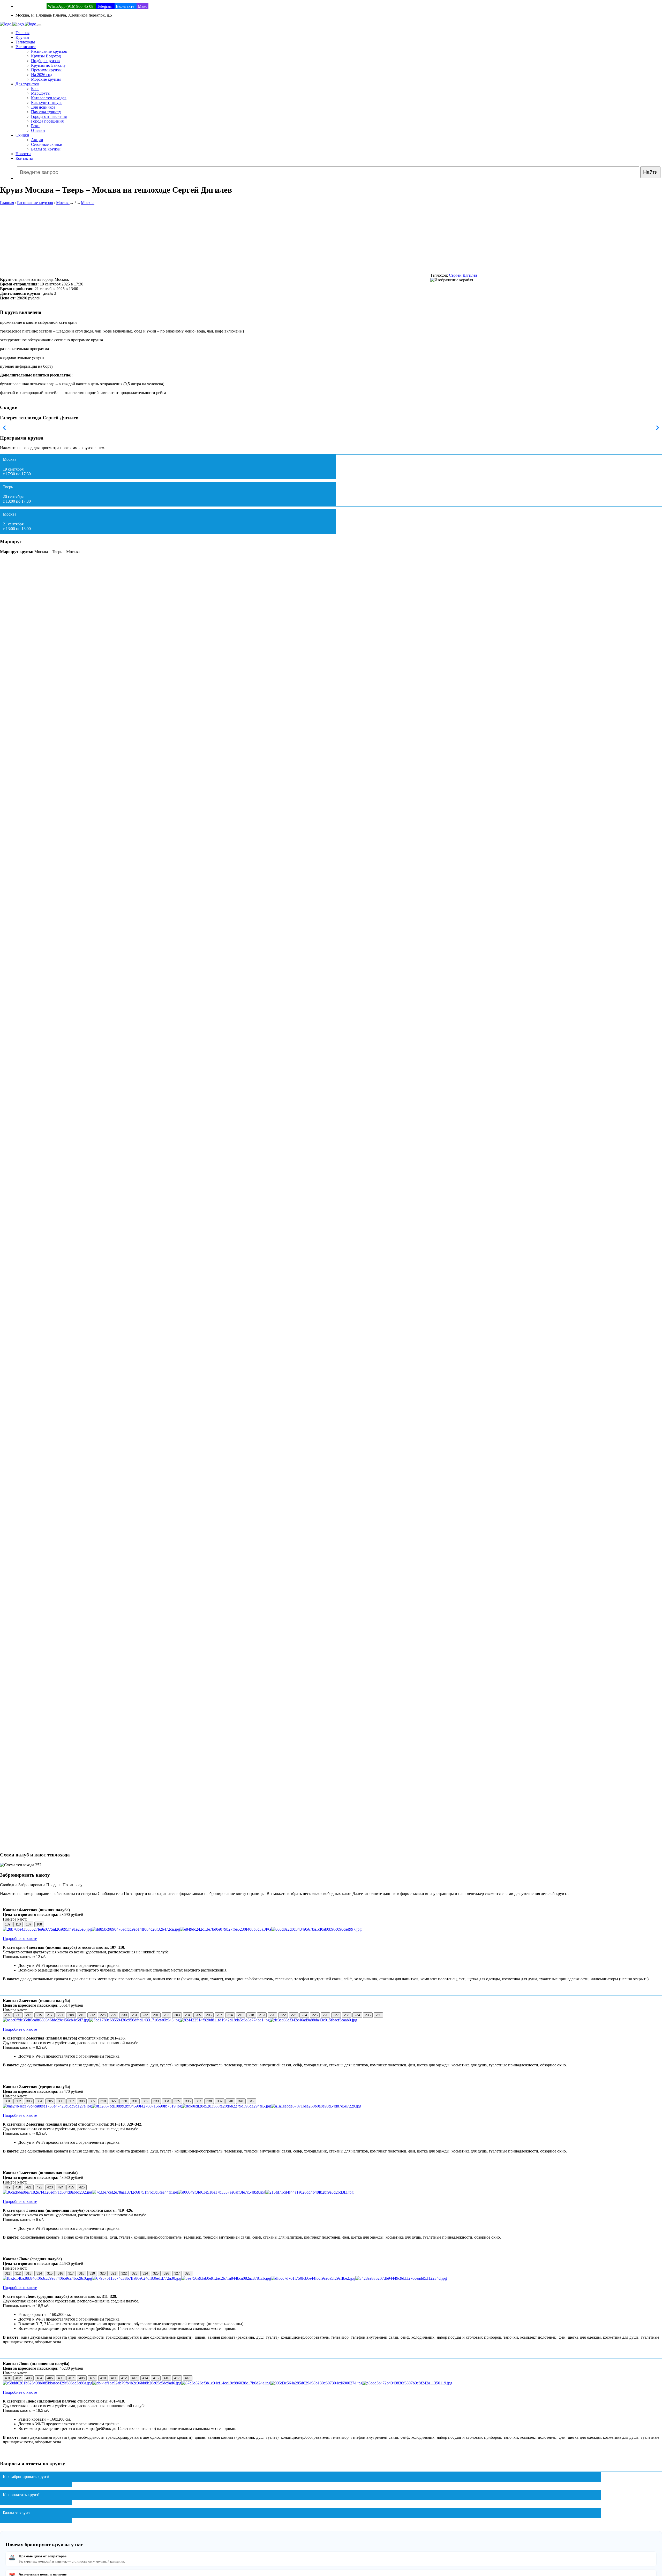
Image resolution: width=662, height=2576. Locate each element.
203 (177, 2015)
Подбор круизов (45, 61)
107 (29, 1924)
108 (39, 1924)
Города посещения (47, 121)
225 (315, 2015)
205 (198, 2015)
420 (18, 2187)
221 (60, 2015)
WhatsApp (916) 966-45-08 (71, 6)
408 (82, 2378)
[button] (656, 428)
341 (241, 2101)
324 (145, 2273)
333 (156, 2101)
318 (82, 2273)
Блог (35, 89)
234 (357, 2015)
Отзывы (38, 130)
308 (82, 2101)
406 (61, 2378)
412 (124, 2378)
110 (18, 1924)
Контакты (24, 158)
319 (92, 2273)
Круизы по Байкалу (48, 65)
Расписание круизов (49, 51)
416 (166, 2378)
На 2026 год (42, 75)
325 (156, 2273)
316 (60, 2273)
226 (325, 2015)
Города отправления (49, 116)
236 (378, 2015)
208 (71, 2015)
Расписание (26, 47)
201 (156, 2015)
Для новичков (43, 107)
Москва (63, 203)
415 (156, 2378)
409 (92, 2378)
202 (166, 2015)
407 (71, 2378)
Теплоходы (25, 42)
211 (18, 2015)
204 (188, 2015)
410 (103, 2378)
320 (103, 2273)
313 (29, 2273)
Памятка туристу (46, 112)
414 (145, 2378)
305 (50, 2101)
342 (251, 2101)
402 (18, 2378)
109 (8, 1924)
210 (82, 2015)
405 (50, 2378)
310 (103, 2101)
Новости (23, 154)
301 (8, 2101)
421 (29, 2187)
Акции (37, 140)
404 (39, 2378)
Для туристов (27, 84)
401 (8, 2378)
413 (135, 2378)
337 (198, 2101)
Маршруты (41, 93)
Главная (22, 33)
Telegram (105, 6)
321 (113, 2273)
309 (92, 2101)
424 (61, 2187)
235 (368, 2015)
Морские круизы (46, 79)
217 (50, 2015)
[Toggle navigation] (39, 25)
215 (39, 2015)
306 (61, 2101)
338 (209, 2101)
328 (188, 2273)
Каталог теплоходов (49, 98)
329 (114, 2101)
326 (166, 2273)
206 (209, 2015)
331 (135, 2101)
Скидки (22, 135)
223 (294, 2015)
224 (304, 2015)
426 (82, 2187)
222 (283, 2015)
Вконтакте (126, 6)
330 (124, 2101)
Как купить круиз (47, 103)
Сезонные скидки (47, 144)
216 (241, 2015)
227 (336, 2015)
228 (103, 2015)
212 (92, 2015)
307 (71, 2101)
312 (18, 2273)
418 (188, 2378)
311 (7, 2273)
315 (50, 2273)
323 (135, 2273)
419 (8, 2187)
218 (251, 2015)
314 (39, 2273)
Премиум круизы (46, 70)
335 (177, 2101)
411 (114, 2378)
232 (145, 2015)
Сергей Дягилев (463, 275)
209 (8, 2015)
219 (262, 2015)
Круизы (22, 37)
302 (18, 2101)
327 (177, 2273)
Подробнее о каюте (20, 1939)
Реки (35, 126)
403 (29, 2378)
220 (272, 2015)
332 (145, 2101)
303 (29, 2101)
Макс (142, 6)
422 (39, 2187)
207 (219, 2015)
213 (29, 2015)
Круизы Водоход (46, 56)
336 (188, 2101)
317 (71, 2273)
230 (124, 2015)
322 (124, 2273)
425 (71, 2187)
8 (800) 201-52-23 (31, 6)
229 (113, 2015)
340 (230, 2101)
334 (167, 2101)
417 (177, 2378)
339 (220, 2101)
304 (39, 2101)
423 (50, 2187)
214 (230, 2015)
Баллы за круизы (46, 149)
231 (135, 2015)
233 (347, 2015)
